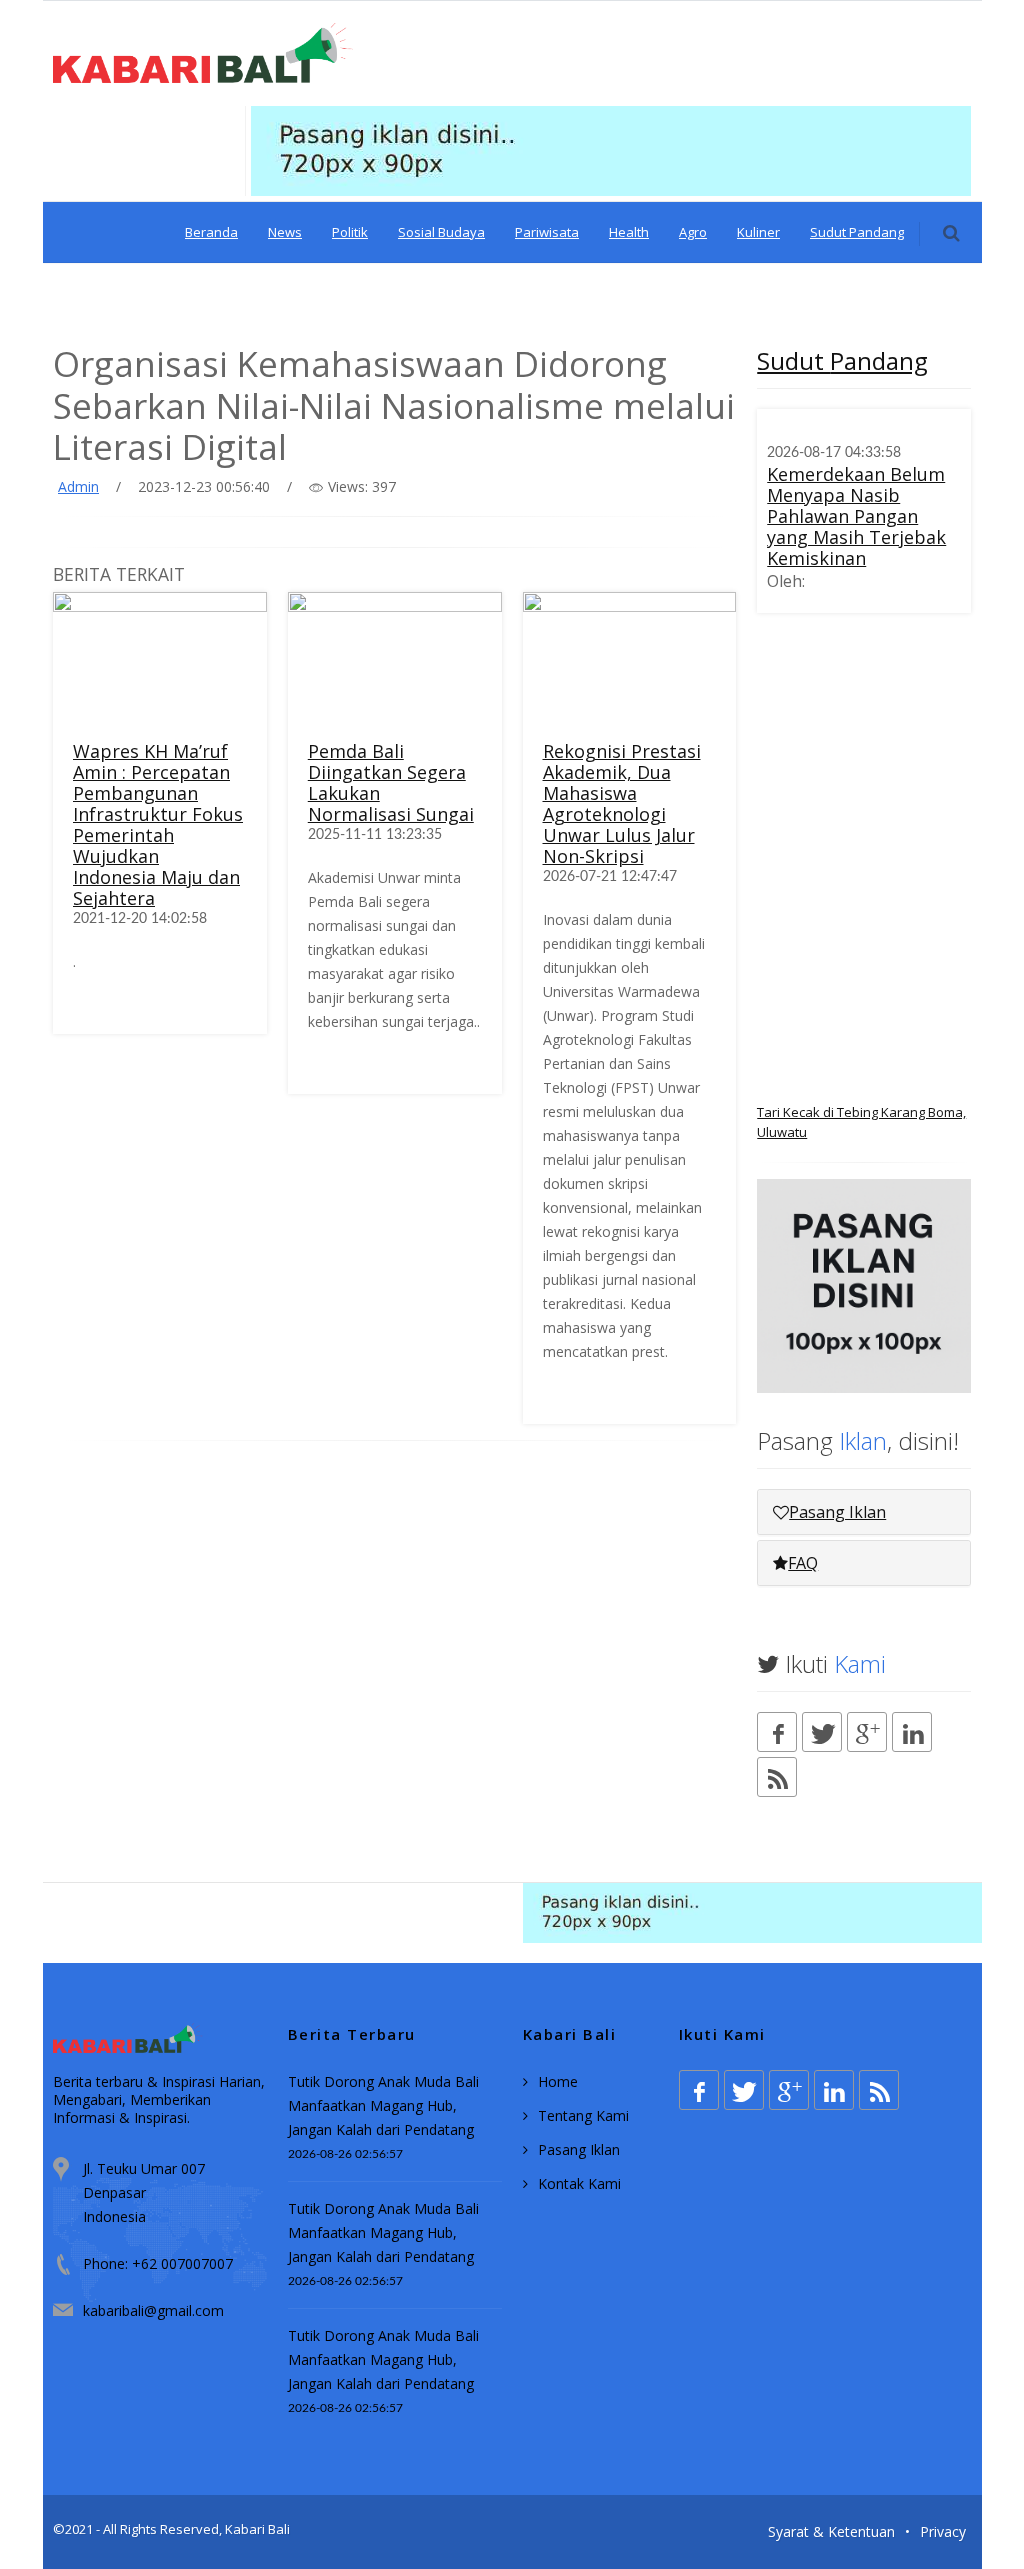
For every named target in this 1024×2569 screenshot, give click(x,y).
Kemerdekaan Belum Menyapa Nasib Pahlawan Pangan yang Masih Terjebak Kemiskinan (856, 516)
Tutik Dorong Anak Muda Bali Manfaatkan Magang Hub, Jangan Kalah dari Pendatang (383, 2105)
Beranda (211, 232)
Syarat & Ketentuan (831, 2531)
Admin (78, 486)
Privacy (943, 2531)
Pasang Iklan (837, 1512)
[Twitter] (822, 1732)
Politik (350, 232)
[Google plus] (867, 1732)
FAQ (803, 1563)
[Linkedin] (912, 1732)
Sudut (842, 360)
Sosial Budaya (441, 232)
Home (558, 2081)
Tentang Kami (583, 2115)
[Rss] (777, 1777)
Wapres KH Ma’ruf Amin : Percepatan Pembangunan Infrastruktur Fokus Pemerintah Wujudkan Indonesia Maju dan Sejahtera (158, 824)
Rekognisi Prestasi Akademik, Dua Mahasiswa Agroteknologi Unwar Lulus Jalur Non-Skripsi (622, 803)
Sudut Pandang (857, 232)
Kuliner (758, 232)
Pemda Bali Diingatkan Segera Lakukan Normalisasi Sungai (391, 782)
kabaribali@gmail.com (153, 2310)
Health (629, 232)
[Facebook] (777, 1732)
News (285, 232)
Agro (693, 232)
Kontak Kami (579, 2183)
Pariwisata (547, 232)
